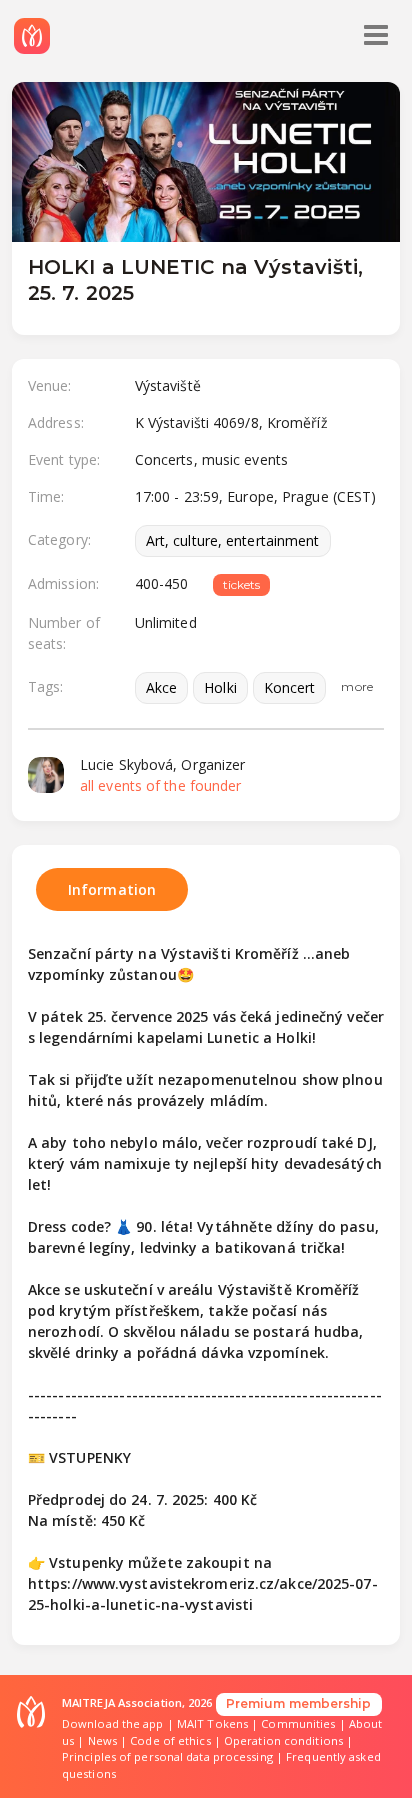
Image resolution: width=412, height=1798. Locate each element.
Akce (161, 687)
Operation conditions (283, 1740)
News (102, 1740)
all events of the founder (161, 785)
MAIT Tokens (212, 1723)
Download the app (113, 1723)
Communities (298, 1723)
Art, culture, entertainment (233, 540)
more (356, 686)
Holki (220, 687)
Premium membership (299, 1703)
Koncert (290, 687)
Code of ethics (170, 1740)
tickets (242, 584)
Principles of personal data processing (167, 1756)
